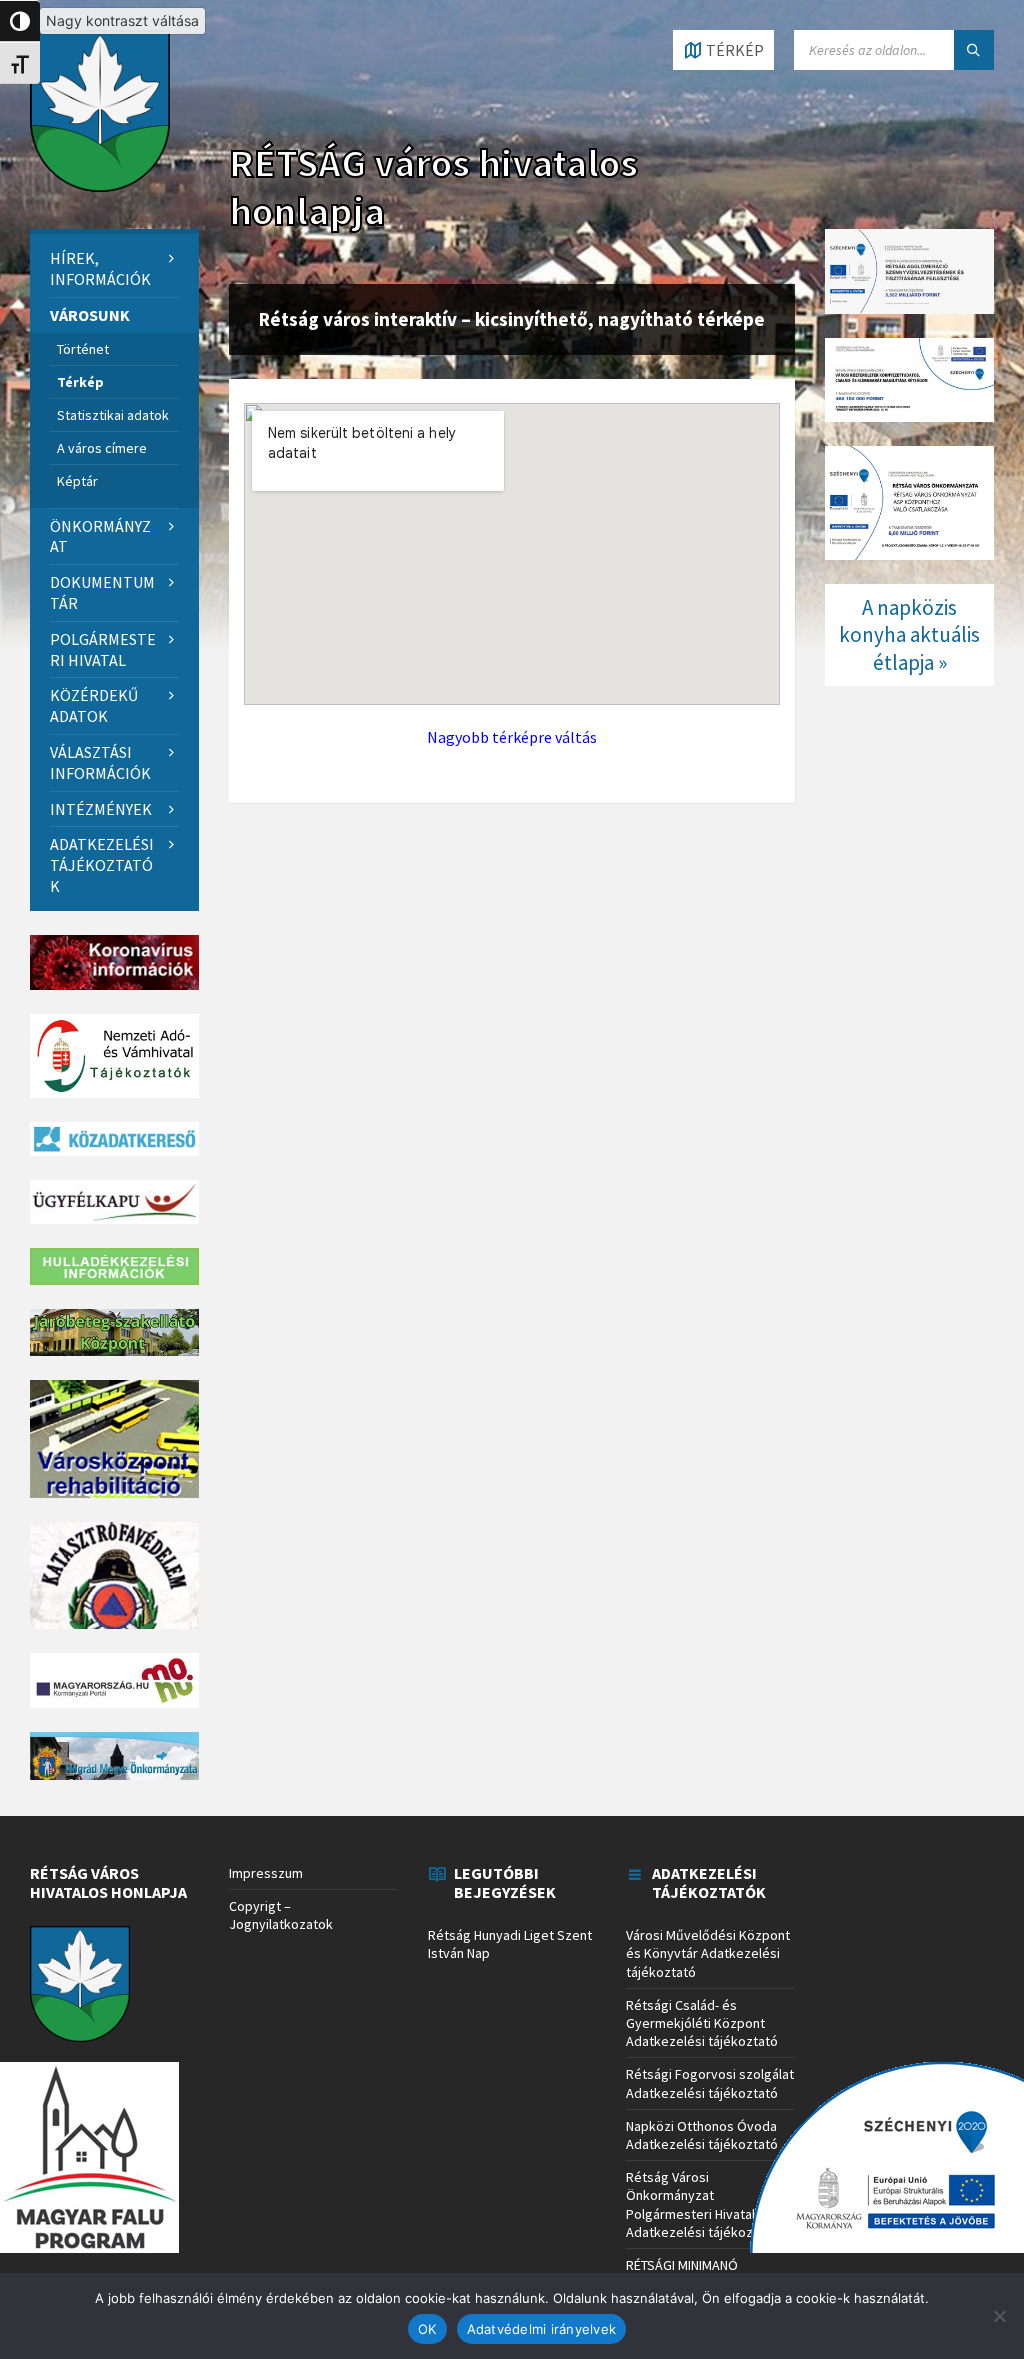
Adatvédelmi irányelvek (542, 2329)
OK (427, 2329)
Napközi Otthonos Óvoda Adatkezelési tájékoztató (702, 2135)
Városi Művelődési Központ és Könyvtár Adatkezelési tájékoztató (708, 1953)
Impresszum (266, 1873)
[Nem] (999, 2316)
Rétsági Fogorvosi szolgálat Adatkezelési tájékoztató (710, 2083)
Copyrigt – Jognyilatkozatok (281, 1915)
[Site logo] (100, 186)
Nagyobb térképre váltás (512, 737)
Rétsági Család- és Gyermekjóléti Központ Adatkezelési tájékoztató (702, 2023)
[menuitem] (114, 269)
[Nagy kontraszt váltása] (20, 21)
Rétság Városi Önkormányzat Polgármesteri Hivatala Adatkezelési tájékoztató (702, 2204)
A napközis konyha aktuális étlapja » (909, 635)
